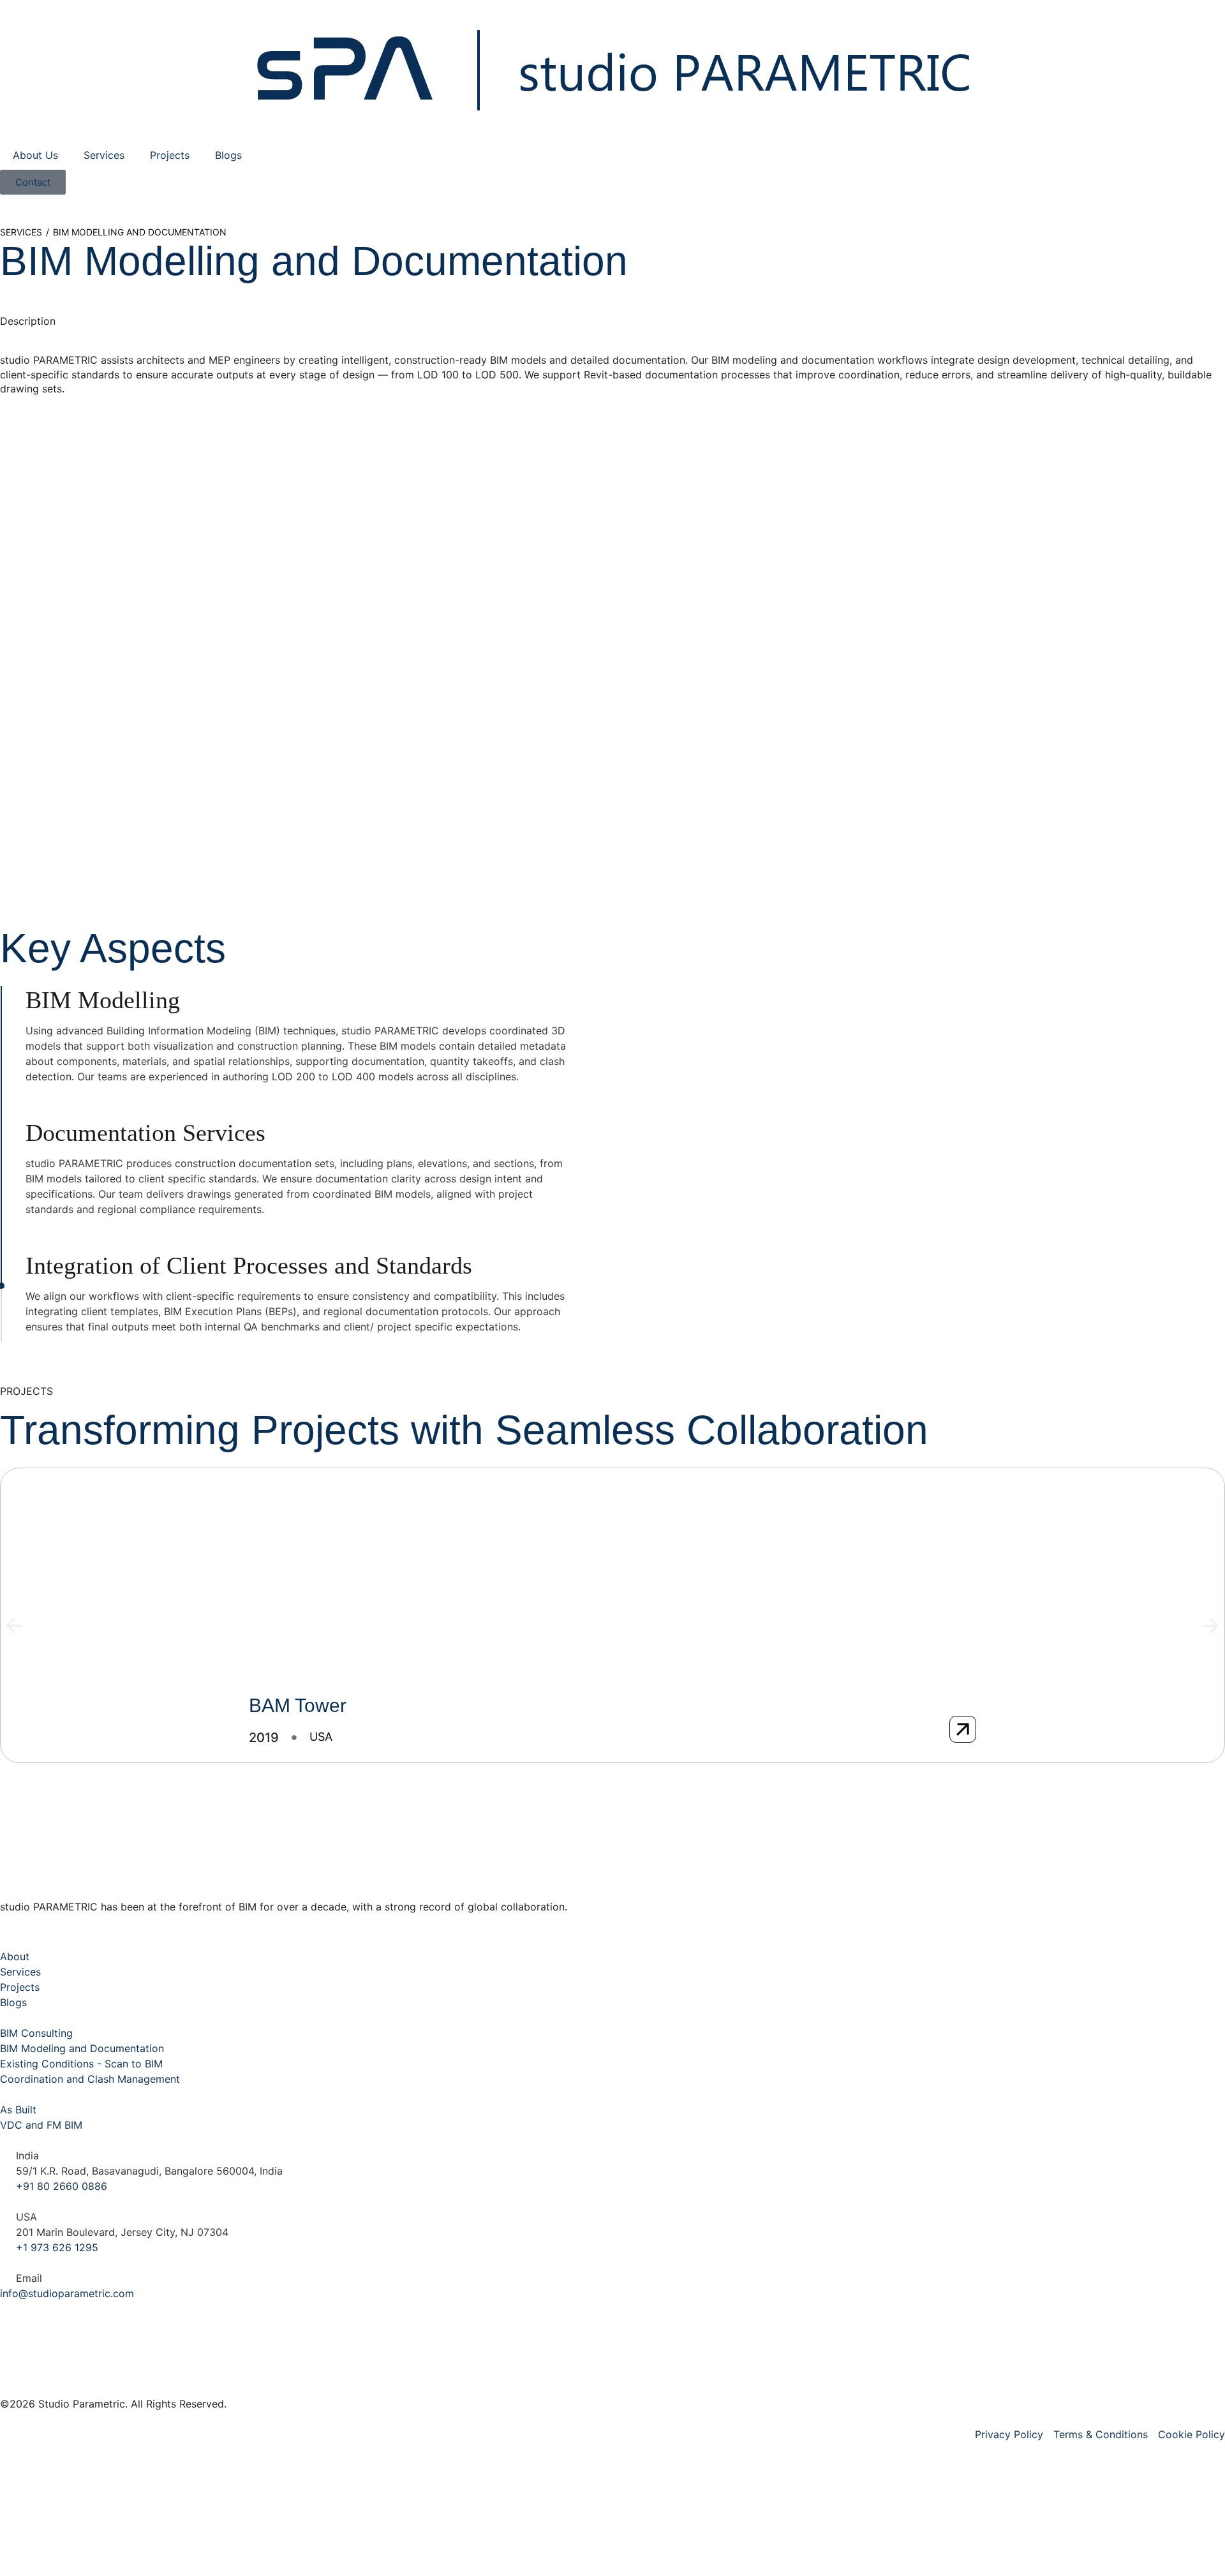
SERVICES (21, 232)
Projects (170, 155)
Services (104, 155)
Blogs (228, 155)
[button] (14, 1626)
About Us (35, 155)
